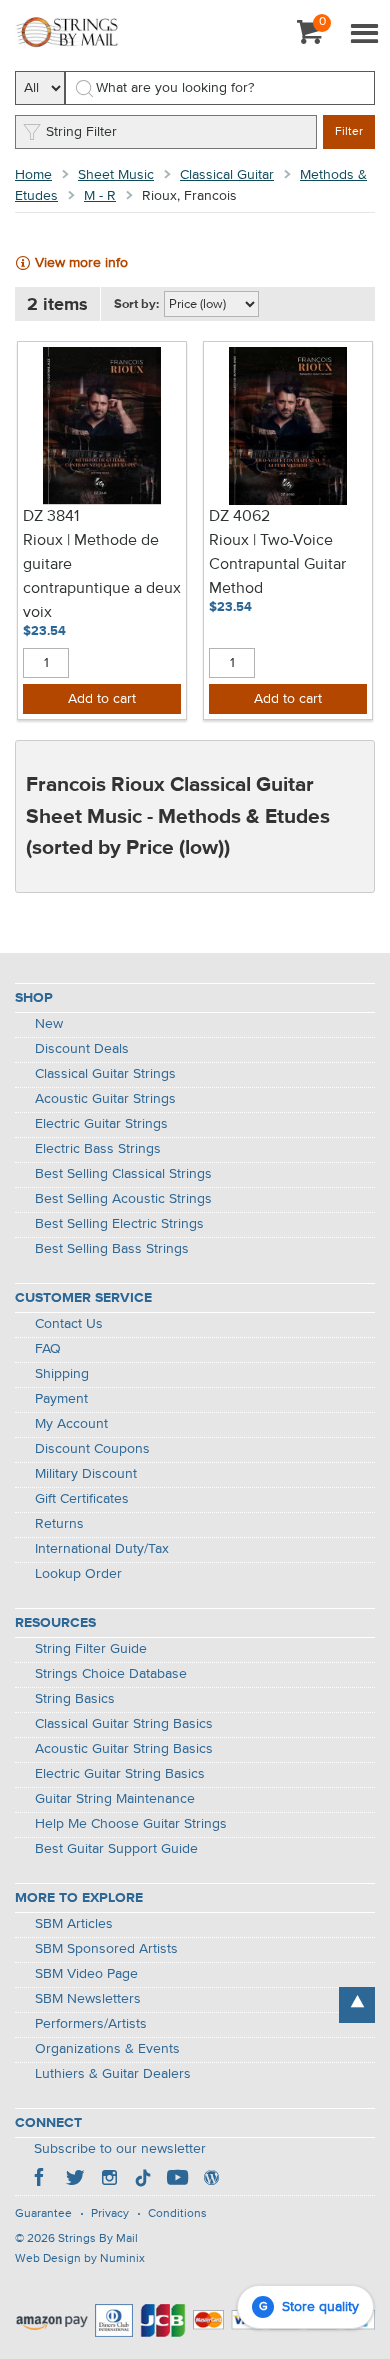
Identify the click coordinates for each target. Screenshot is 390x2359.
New (49, 1024)
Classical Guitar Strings (105, 1074)
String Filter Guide (91, 1649)
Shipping (62, 1374)
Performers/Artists (91, 2024)
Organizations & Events (107, 2049)
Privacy (110, 2214)
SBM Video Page (86, 1974)
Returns (59, 1524)
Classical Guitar (227, 175)
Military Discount (86, 1474)
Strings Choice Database (111, 1674)
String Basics (75, 1699)
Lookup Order (78, 1574)
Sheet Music (116, 175)
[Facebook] (41, 2180)
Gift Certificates (82, 1499)
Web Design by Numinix (80, 2259)
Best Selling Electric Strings (119, 1224)
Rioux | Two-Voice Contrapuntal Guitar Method (277, 565)
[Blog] (211, 2180)
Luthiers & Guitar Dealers (113, 2074)
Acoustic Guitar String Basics (124, 1749)
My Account (71, 1424)
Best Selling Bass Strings (112, 1249)
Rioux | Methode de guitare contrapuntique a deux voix (102, 577)
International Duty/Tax (102, 1549)
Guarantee (43, 2214)
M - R (100, 196)
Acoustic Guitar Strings (105, 1099)
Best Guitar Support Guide (116, 1849)
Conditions (177, 2214)
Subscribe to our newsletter (120, 2149)
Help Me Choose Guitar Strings (131, 1824)
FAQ (48, 1349)
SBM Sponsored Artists (106, 1949)
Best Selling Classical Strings (123, 1174)
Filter (349, 132)
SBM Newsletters (88, 1999)
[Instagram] (109, 2180)
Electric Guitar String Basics (120, 1774)
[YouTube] (177, 2180)
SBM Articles (74, 1924)
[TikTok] (143, 2180)
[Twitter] (75, 2180)
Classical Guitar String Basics (124, 1724)
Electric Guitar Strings (101, 1124)
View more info (81, 263)
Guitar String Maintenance (115, 1799)
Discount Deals (82, 1049)
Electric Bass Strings (98, 1149)
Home (33, 175)
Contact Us (69, 1324)
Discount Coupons (92, 1449)
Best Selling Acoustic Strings (123, 1199)
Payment (61, 1399)
